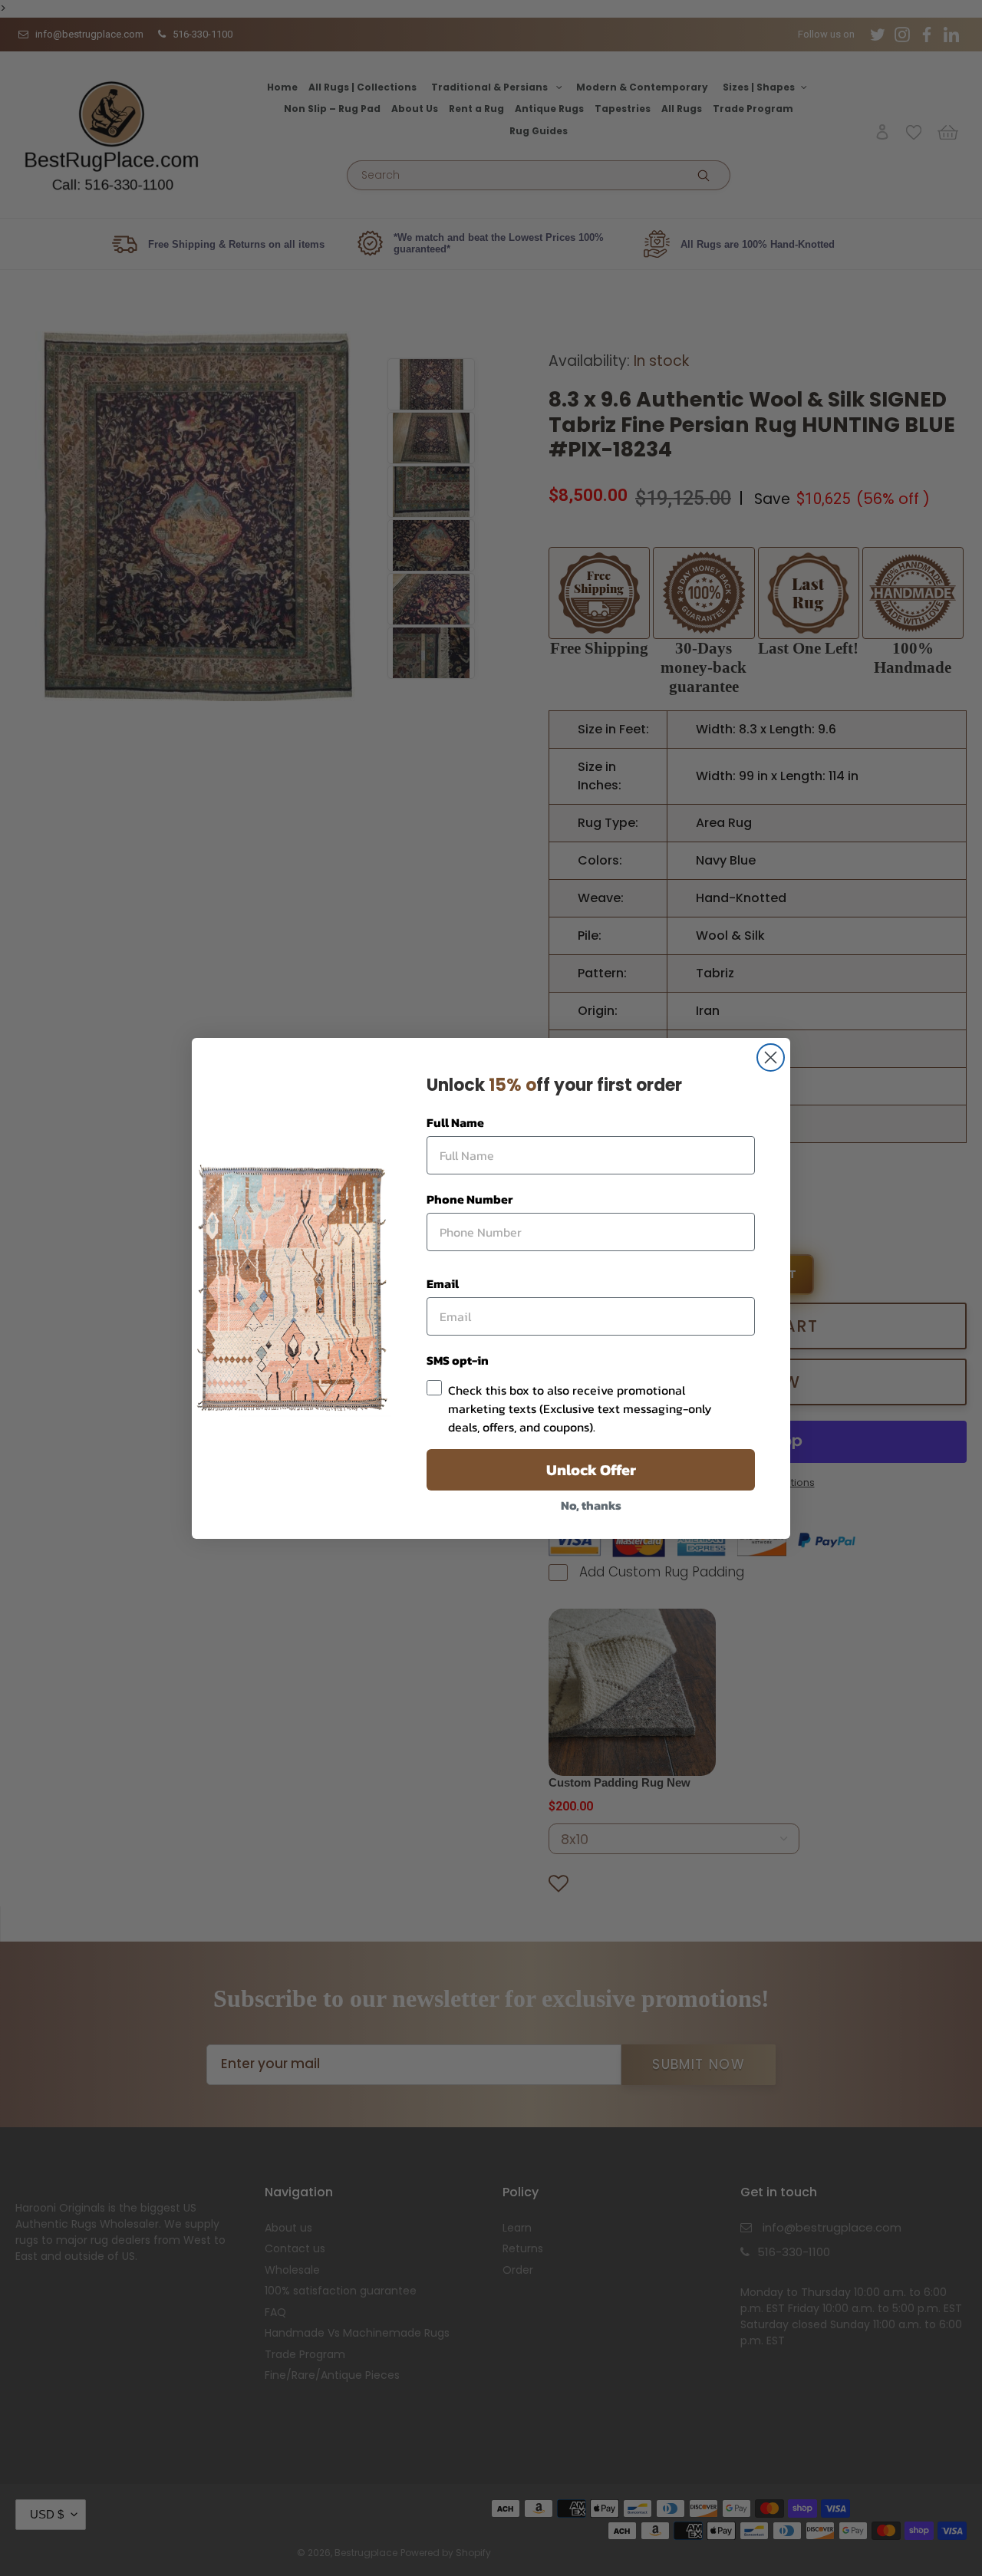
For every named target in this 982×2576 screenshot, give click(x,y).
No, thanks (591, 1505)
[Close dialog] (771, 1057)
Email (443, 1283)
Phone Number (470, 1199)
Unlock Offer (591, 1470)
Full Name (455, 1122)
